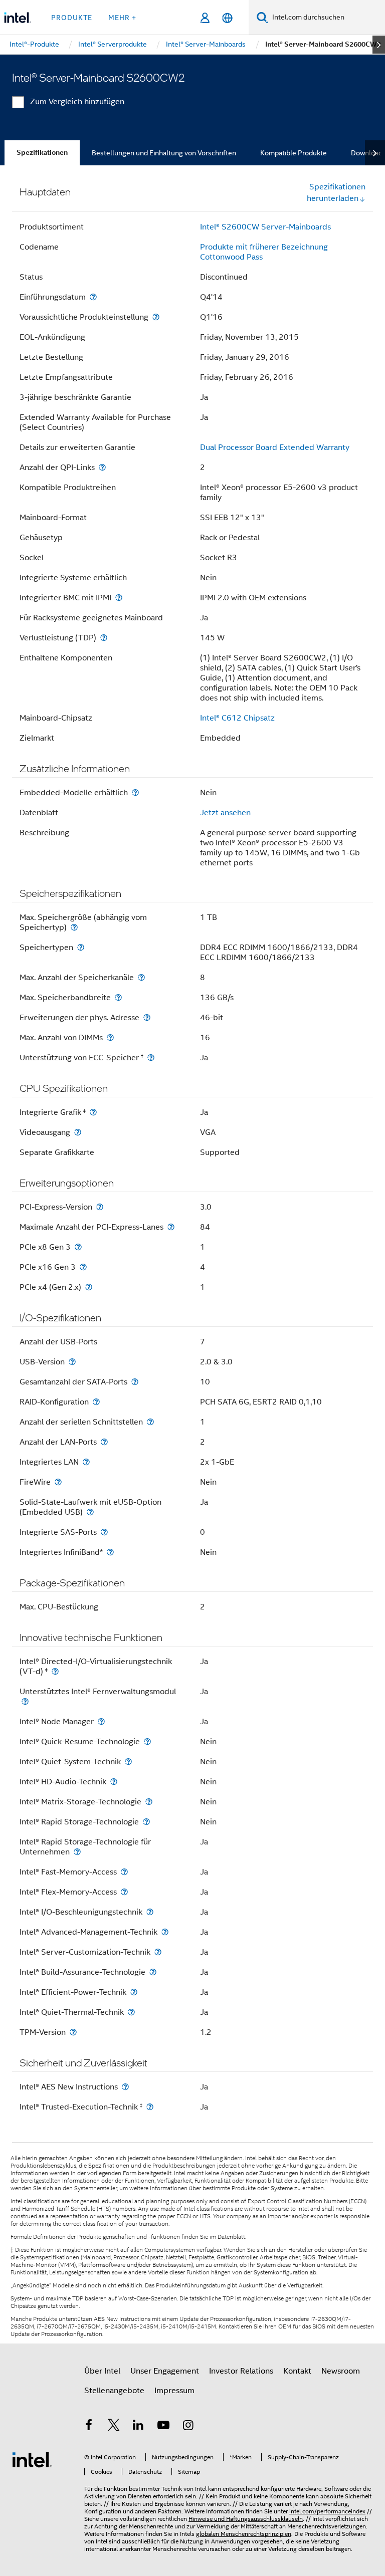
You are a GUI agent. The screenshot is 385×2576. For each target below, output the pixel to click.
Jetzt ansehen (225, 813)
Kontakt (297, 2371)
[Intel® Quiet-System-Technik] (128, 1762)
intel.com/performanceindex (327, 2511)
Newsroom (341, 2371)
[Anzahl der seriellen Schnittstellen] (150, 1422)
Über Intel (102, 2371)
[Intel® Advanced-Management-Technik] (165, 1932)
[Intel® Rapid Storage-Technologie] (146, 1822)
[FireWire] (58, 1482)
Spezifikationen (42, 153)
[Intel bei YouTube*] (163, 2427)
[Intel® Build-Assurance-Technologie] (153, 1972)
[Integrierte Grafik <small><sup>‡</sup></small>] (93, 1112)
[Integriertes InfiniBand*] (110, 1552)
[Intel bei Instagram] (188, 2427)
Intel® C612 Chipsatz (237, 718)
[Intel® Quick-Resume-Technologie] (147, 1741)
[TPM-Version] (73, 2032)
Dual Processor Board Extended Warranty (275, 447)
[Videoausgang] (78, 1132)
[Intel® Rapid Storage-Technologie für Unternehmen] (77, 1852)
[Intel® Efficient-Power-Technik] (134, 1992)
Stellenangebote (114, 2391)
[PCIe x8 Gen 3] (78, 1247)
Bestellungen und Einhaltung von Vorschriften (164, 153)
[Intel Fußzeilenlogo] (32, 2459)
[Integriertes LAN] (86, 1462)
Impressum (174, 2391)
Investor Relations (241, 2371)
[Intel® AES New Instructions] (125, 2087)
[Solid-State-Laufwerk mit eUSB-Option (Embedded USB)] (90, 1512)
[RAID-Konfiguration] (96, 1402)
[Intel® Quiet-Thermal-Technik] (131, 2012)
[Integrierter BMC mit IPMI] (119, 598)
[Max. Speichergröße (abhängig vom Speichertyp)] (74, 927)
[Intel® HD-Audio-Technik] (114, 1782)
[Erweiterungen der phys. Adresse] (147, 1017)
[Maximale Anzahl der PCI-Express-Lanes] (171, 1227)
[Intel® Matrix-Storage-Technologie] (149, 1802)
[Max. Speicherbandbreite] (118, 997)
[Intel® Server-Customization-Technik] (158, 1952)
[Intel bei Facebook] (89, 2427)
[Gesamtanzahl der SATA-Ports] (135, 1382)
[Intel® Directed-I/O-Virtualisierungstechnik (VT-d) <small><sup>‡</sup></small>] (55, 1671)
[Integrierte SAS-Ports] (104, 1532)
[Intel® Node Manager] (101, 1721)
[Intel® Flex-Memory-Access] (124, 1892)
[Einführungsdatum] (93, 297)
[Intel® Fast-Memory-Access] (124, 1872)
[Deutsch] (227, 18)
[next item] (379, 45)
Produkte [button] (72, 18)
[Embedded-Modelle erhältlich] (135, 792)
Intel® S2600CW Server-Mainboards (265, 227)
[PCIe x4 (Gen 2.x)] (89, 1287)
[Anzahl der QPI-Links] (102, 467)
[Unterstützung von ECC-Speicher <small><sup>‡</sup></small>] (151, 1058)
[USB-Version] (72, 1362)
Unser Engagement (165, 2371)
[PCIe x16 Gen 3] (83, 1267)
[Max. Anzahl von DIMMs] (110, 1037)
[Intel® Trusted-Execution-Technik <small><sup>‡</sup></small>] (150, 2107)
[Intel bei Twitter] (114, 2427)
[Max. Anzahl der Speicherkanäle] (141, 977)
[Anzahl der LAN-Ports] (104, 1442)
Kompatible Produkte (294, 153)
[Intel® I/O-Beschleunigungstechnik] (150, 1912)
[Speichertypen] (81, 947)
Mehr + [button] (122, 18)
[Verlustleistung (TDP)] (104, 638)
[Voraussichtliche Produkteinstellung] (156, 317)
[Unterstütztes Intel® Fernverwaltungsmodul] (25, 1701)
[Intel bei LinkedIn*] (138, 2427)
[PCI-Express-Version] (100, 1207)
